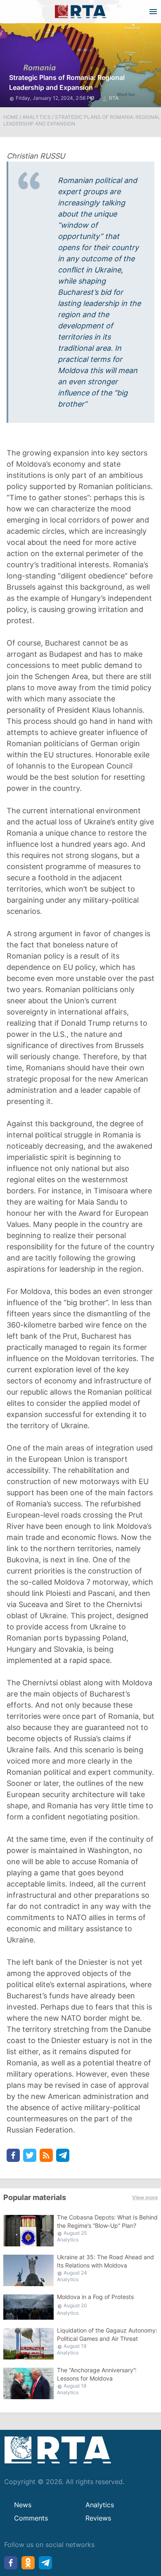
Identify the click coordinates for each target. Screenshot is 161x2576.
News (23, 2505)
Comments (31, 2518)
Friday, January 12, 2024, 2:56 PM (56, 98)
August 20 (75, 2305)
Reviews (98, 2518)
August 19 (75, 2346)
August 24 (75, 2273)
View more (145, 2197)
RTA (114, 98)
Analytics (37, 117)
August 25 (75, 2233)
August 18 (75, 2386)
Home (11, 117)
